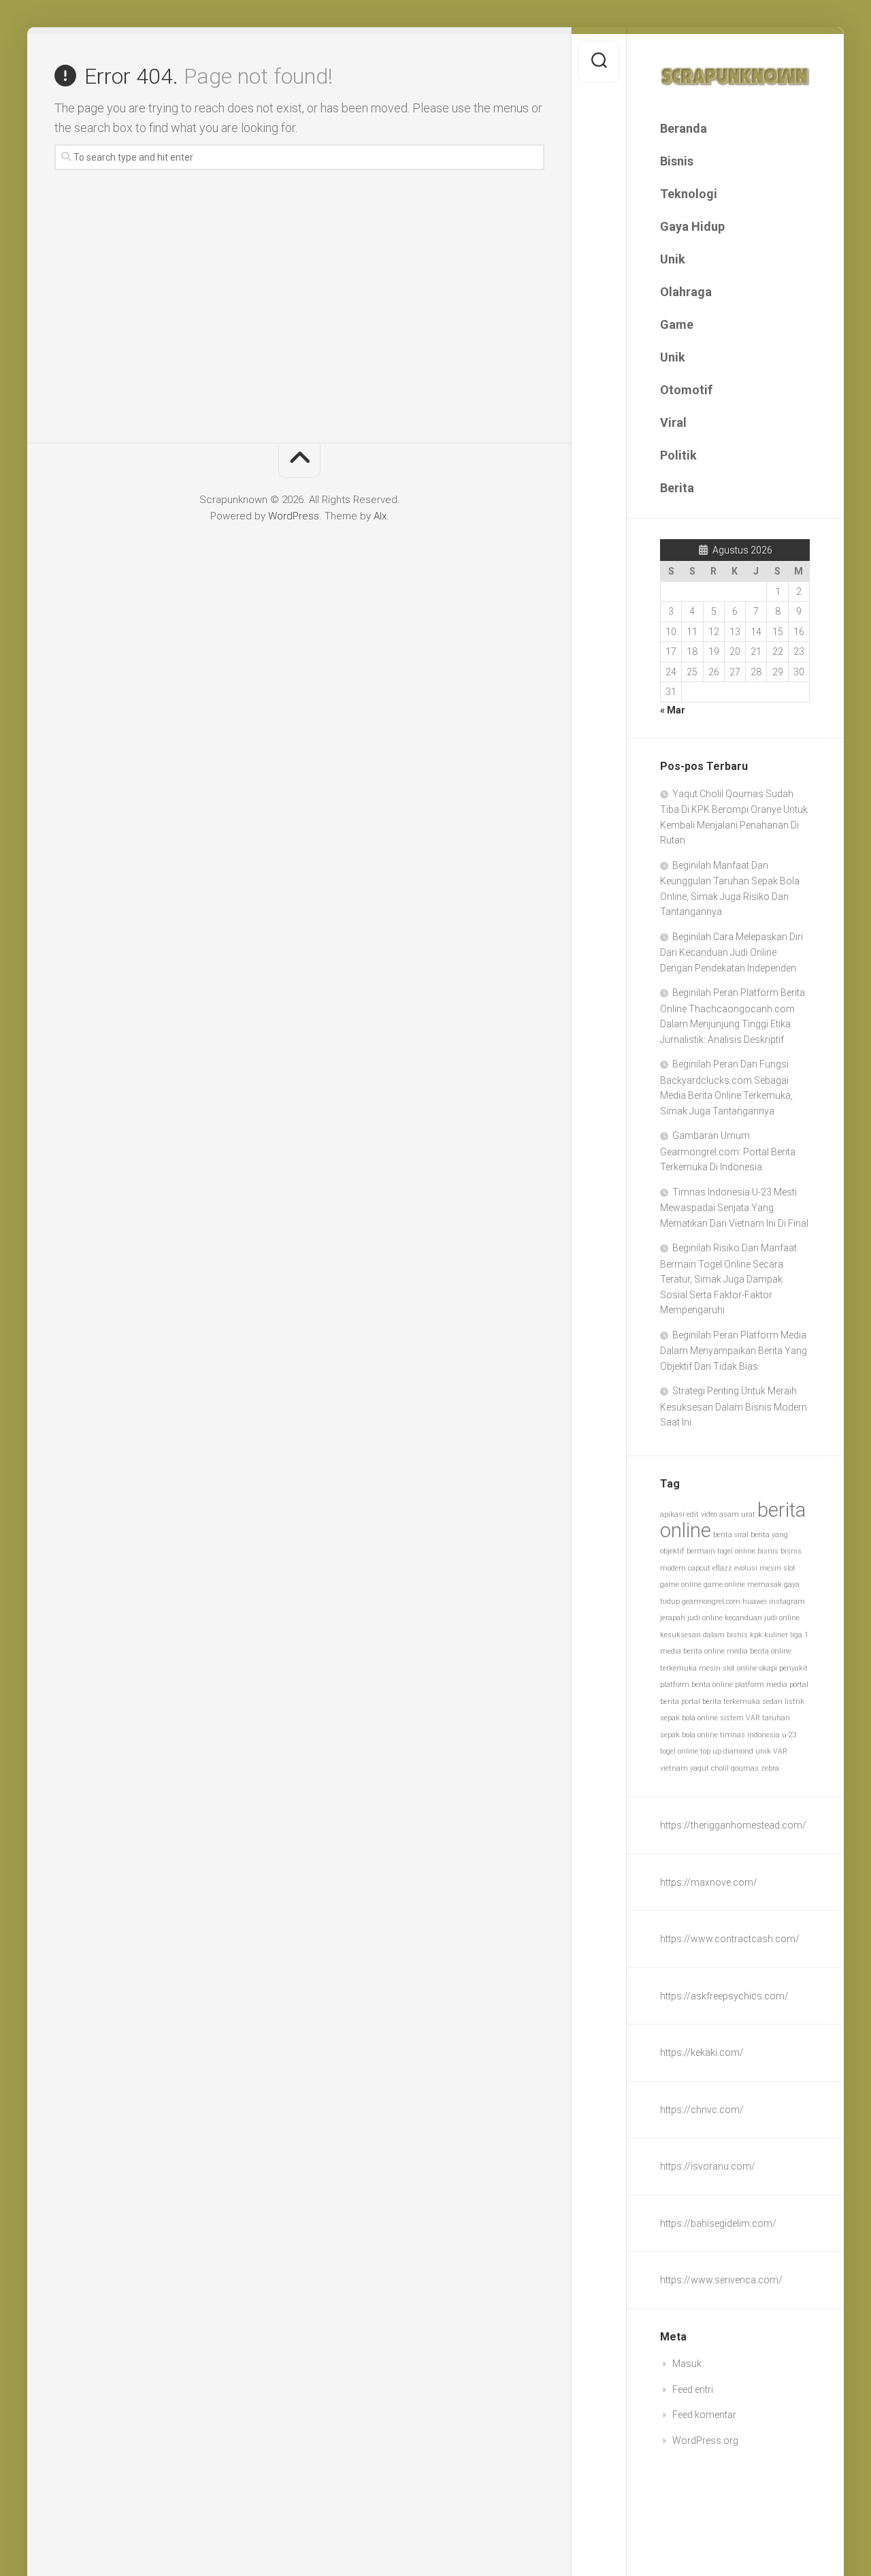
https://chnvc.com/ (702, 2110)
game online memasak (743, 1584)
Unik (673, 259)
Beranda (684, 128)
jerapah (673, 1618)
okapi (768, 1668)
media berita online (692, 1651)
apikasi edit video (689, 1514)
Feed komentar (704, 2415)
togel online (679, 1751)
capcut (699, 1568)
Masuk (687, 2364)
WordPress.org (705, 2441)
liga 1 (799, 1635)
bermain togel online (721, 1551)
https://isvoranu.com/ (708, 2166)
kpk (756, 1635)
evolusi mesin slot (765, 1568)
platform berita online (696, 1685)
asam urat (737, 1514)
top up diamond (727, 1751)
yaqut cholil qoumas (724, 1768)
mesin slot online (728, 1668)
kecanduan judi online (762, 1618)
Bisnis (677, 161)
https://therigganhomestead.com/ (733, 1825)
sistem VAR (740, 1718)
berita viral (731, 1535)
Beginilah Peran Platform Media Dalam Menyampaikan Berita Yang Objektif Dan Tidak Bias (734, 1351)
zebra (770, 1768)
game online (681, 1584)
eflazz (722, 1568)
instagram (787, 1601)
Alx (380, 516)
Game (677, 324)
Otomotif (686, 390)
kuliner (776, 1635)
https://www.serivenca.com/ (721, 2280)
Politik (678, 455)
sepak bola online (689, 1718)
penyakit (793, 1668)
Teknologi (689, 194)
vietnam (674, 1768)
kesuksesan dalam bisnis (704, 1635)
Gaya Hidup (692, 226)
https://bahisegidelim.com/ (718, 2223)
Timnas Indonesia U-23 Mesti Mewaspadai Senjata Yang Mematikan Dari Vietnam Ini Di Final (734, 1208)
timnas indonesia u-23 (758, 1735)
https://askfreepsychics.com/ (724, 1996)
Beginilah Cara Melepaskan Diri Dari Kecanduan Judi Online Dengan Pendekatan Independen (732, 952)
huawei (755, 1601)
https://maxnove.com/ (709, 1882)
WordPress (294, 516)
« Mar (673, 710)
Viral (673, 422)
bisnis (768, 1551)
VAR (780, 1751)
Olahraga (686, 292)
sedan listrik (783, 1702)
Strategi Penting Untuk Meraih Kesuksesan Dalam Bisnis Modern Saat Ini (734, 1406)
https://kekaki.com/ (702, 2052)
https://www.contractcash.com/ (730, 1939)
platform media (761, 1685)
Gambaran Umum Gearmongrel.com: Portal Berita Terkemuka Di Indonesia (728, 1151)
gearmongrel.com (711, 1601)
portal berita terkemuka (721, 1702)
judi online (705, 1618)
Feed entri (693, 2389)
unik (763, 1751)
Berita (677, 488)
